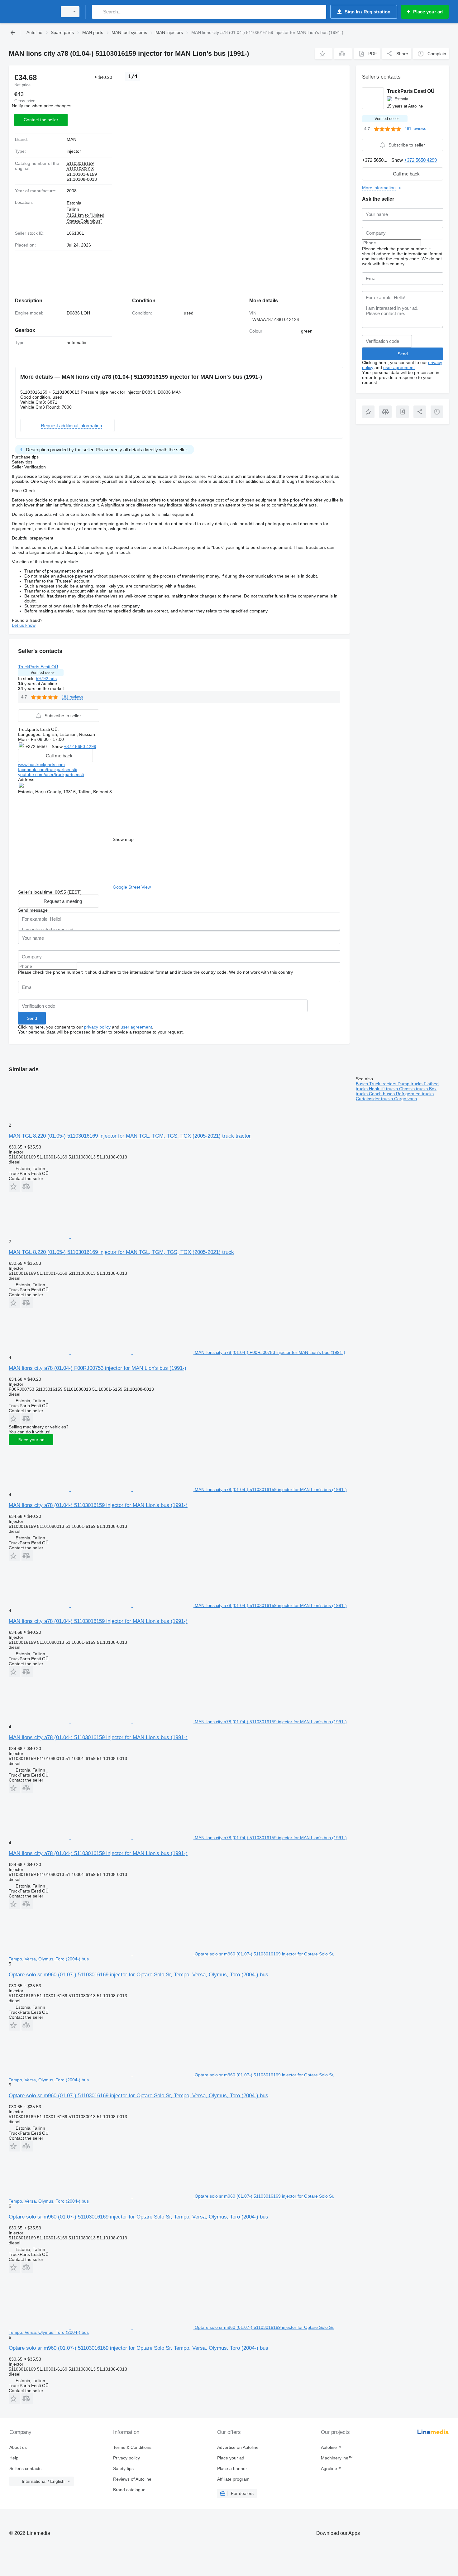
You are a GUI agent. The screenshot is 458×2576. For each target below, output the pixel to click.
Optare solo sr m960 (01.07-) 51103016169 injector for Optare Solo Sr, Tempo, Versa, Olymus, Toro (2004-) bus (138, 1975)
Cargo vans (406, 1099)
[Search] (98, 12)
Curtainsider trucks (375, 1099)
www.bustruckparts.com (41, 765)
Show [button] (58, 746)
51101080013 (80, 169)
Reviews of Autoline (132, 2479)
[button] (324, 54)
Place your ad (31, 1440)
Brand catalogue (129, 2490)
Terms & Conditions (132, 2447)
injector (74, 151)
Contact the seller (41, 120)
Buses (363, 1084)
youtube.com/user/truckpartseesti (51, 775)
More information (379, 188)
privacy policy (97, 1027)
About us (18, 2447)
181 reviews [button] (72, 697)
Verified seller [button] (43, 672)
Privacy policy (126, 2458)
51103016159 (80, 163)
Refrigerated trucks (415, 1094)
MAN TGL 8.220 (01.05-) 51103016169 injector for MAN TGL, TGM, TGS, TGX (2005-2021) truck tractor (130, 1136)
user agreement (136, 1027)
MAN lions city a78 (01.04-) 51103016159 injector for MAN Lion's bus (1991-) (98, 1505)
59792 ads (46, 679)
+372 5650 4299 (80, 746)
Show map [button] (123, 839)
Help (14, 2458)
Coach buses (382, 1094)
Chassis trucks (414, 1089)
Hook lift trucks (384, 1089)
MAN (72, 139)
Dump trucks (411, 1084)
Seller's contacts (25, 2468)
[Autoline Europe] (31, 12)
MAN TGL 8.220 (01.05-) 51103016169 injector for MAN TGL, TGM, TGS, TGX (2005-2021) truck (121, 1252)
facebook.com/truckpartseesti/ (48, 770)
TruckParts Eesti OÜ (38, 667)
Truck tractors (383, 1084)
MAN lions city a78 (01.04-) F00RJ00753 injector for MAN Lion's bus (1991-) (98, 1368)
